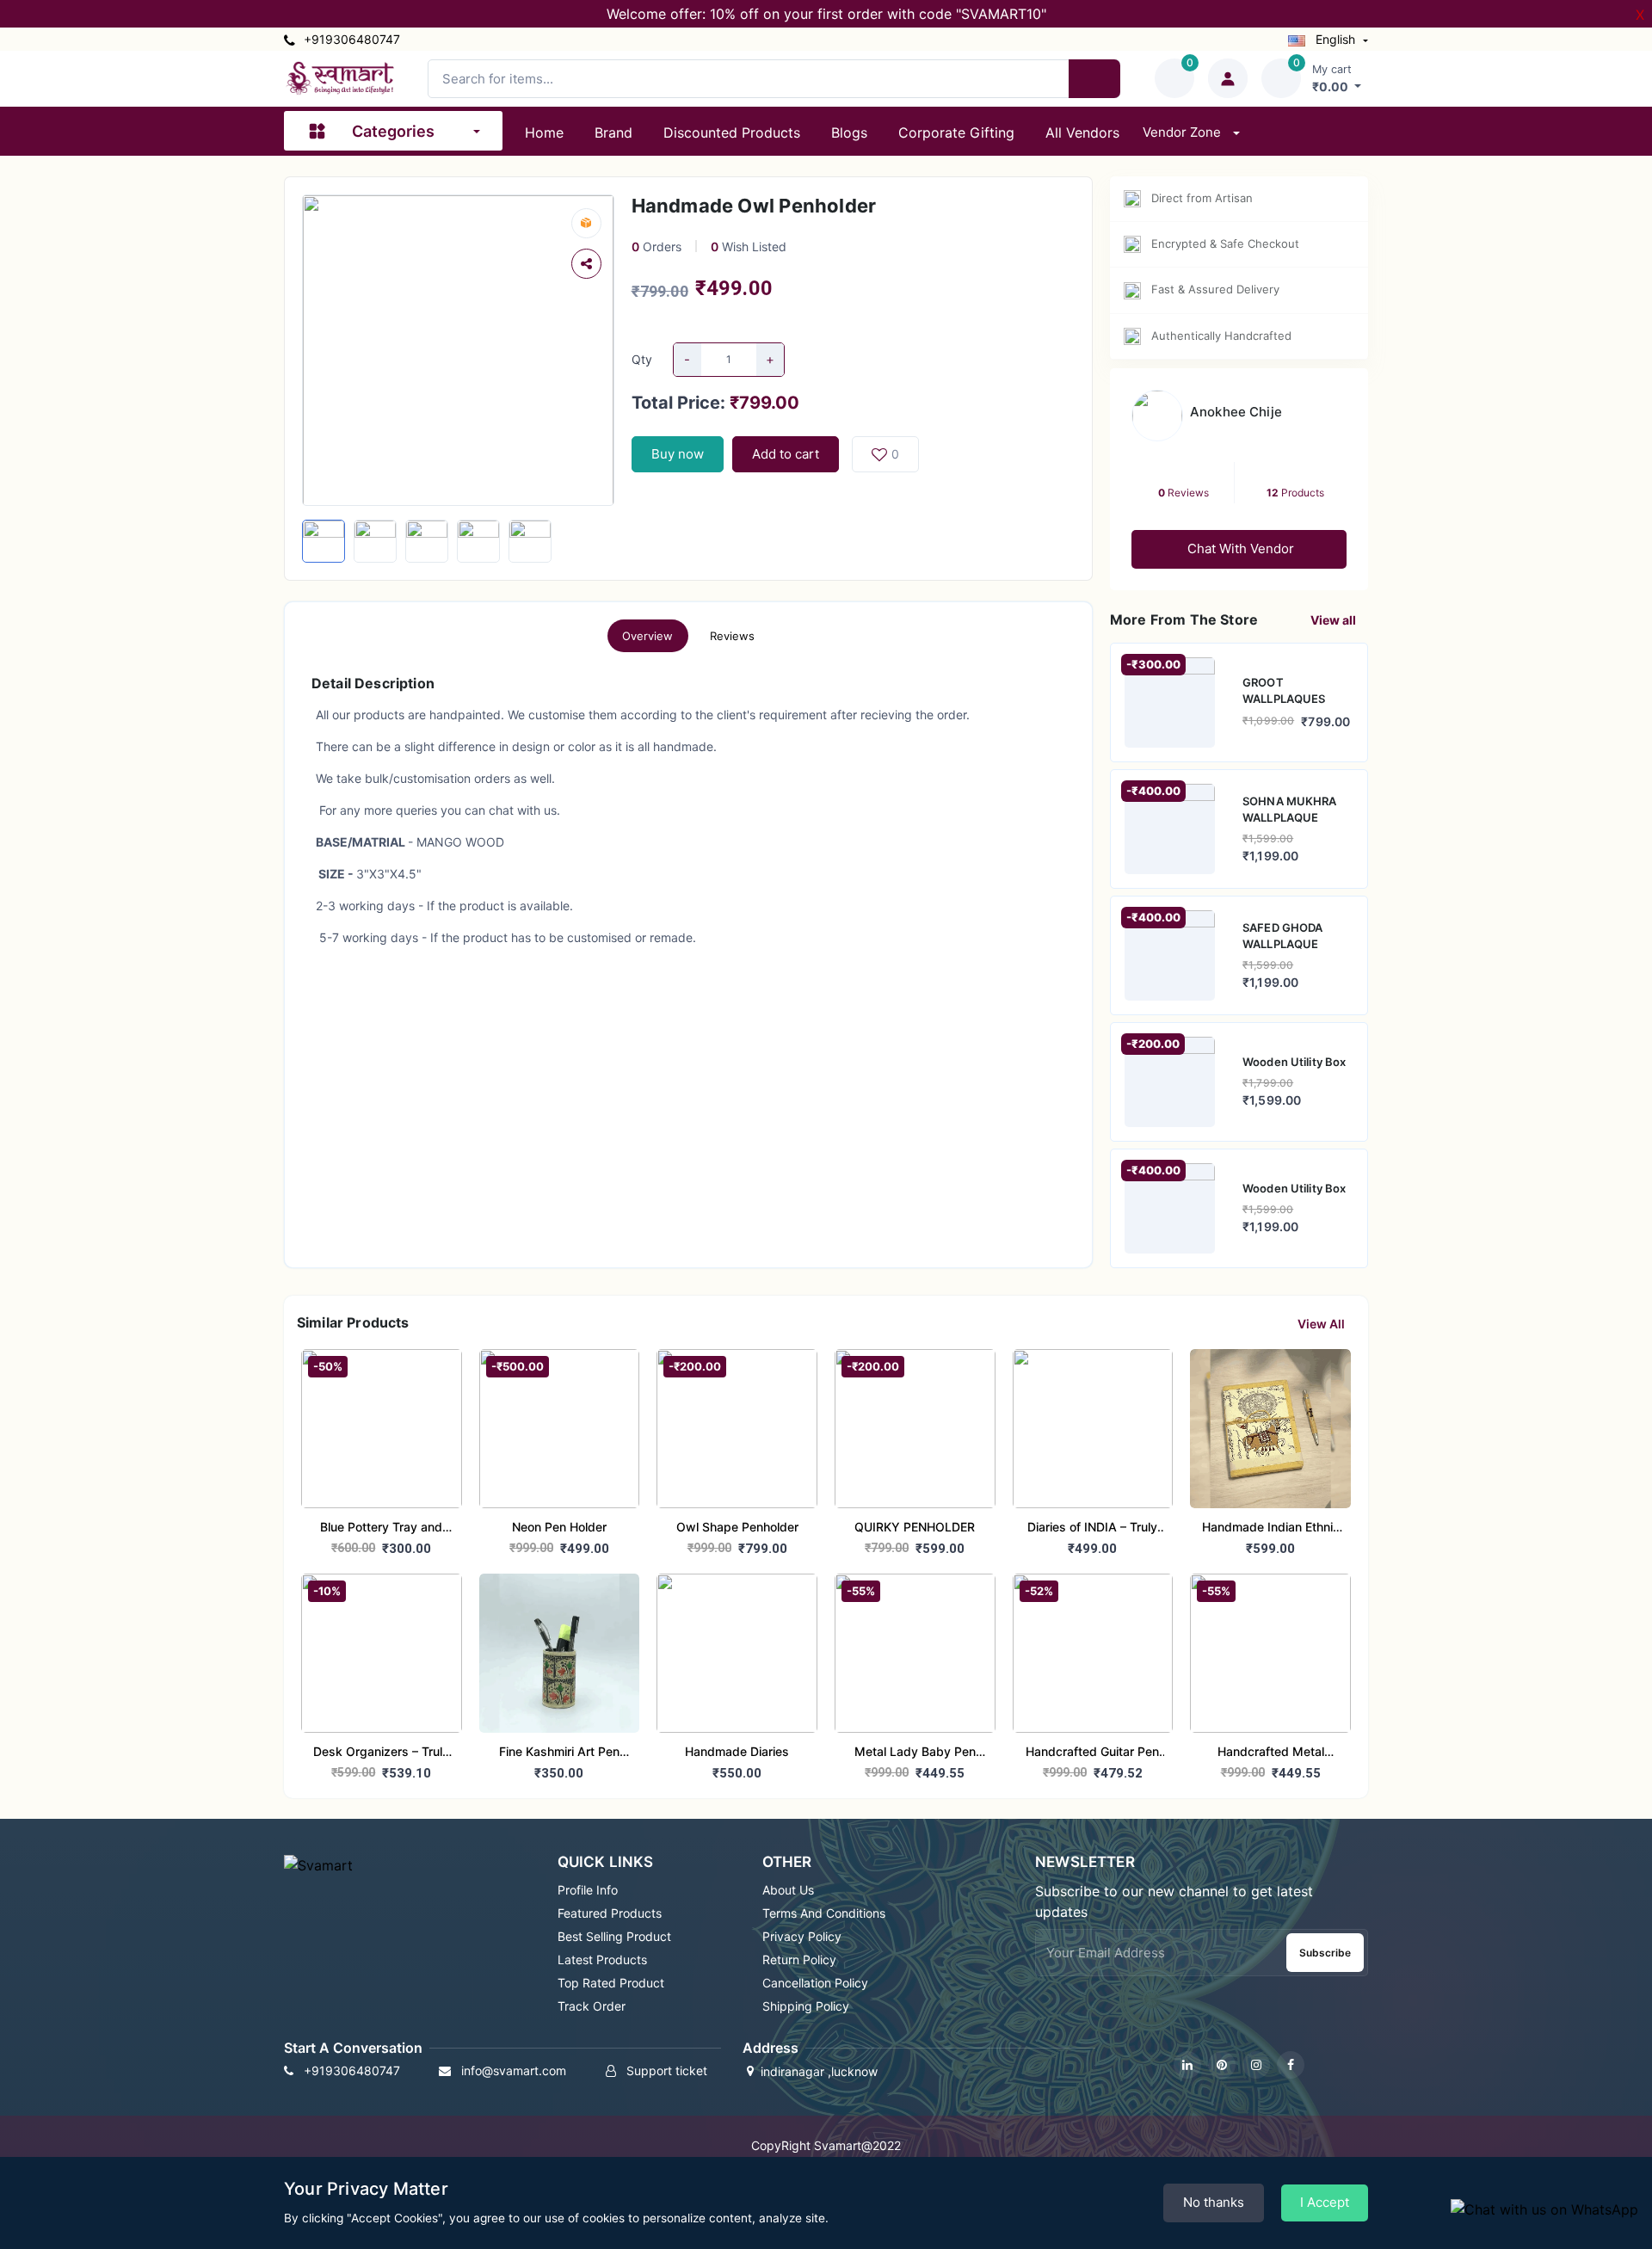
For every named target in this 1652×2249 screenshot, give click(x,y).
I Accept (1325, 2202)
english (1335, 39)
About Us (788, 1890)
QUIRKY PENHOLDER (915, 1527)
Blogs (849, 132)
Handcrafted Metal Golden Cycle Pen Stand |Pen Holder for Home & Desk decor (1270, 1753)
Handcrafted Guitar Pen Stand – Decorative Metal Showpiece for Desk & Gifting (1093, 1753)
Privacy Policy (802, 1936)
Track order (592, 2006)
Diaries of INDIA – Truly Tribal (1092, 1528)
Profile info (588, 1890)
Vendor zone (1184, 132)
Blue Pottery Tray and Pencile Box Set (381, 1528)
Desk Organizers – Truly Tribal (381, 1753)
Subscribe (1325, 1953)
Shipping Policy (806, 2006)
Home (544, 132)
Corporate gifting (956, 132)
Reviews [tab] (733, 636)
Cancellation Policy (815, 1983)
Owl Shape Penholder (737, 1527)
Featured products (610, 1913)
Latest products (602, 1959)
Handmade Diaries (737, 1751)
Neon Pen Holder (559, 1527)
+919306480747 (350, 39)
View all (1335, 620)
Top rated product (611, 1983)
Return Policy (799, 1959)
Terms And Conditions (824, 1913)
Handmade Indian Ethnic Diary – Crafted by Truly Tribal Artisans (1271, 1528)
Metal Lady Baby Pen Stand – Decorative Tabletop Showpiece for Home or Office (915, 1753)
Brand (613, 132)
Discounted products (732, 132)
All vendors (1082, 132)
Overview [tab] (648, 636)
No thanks (1214, 2202)
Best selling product (614, 1936)
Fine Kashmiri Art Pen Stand (559, 1753)
